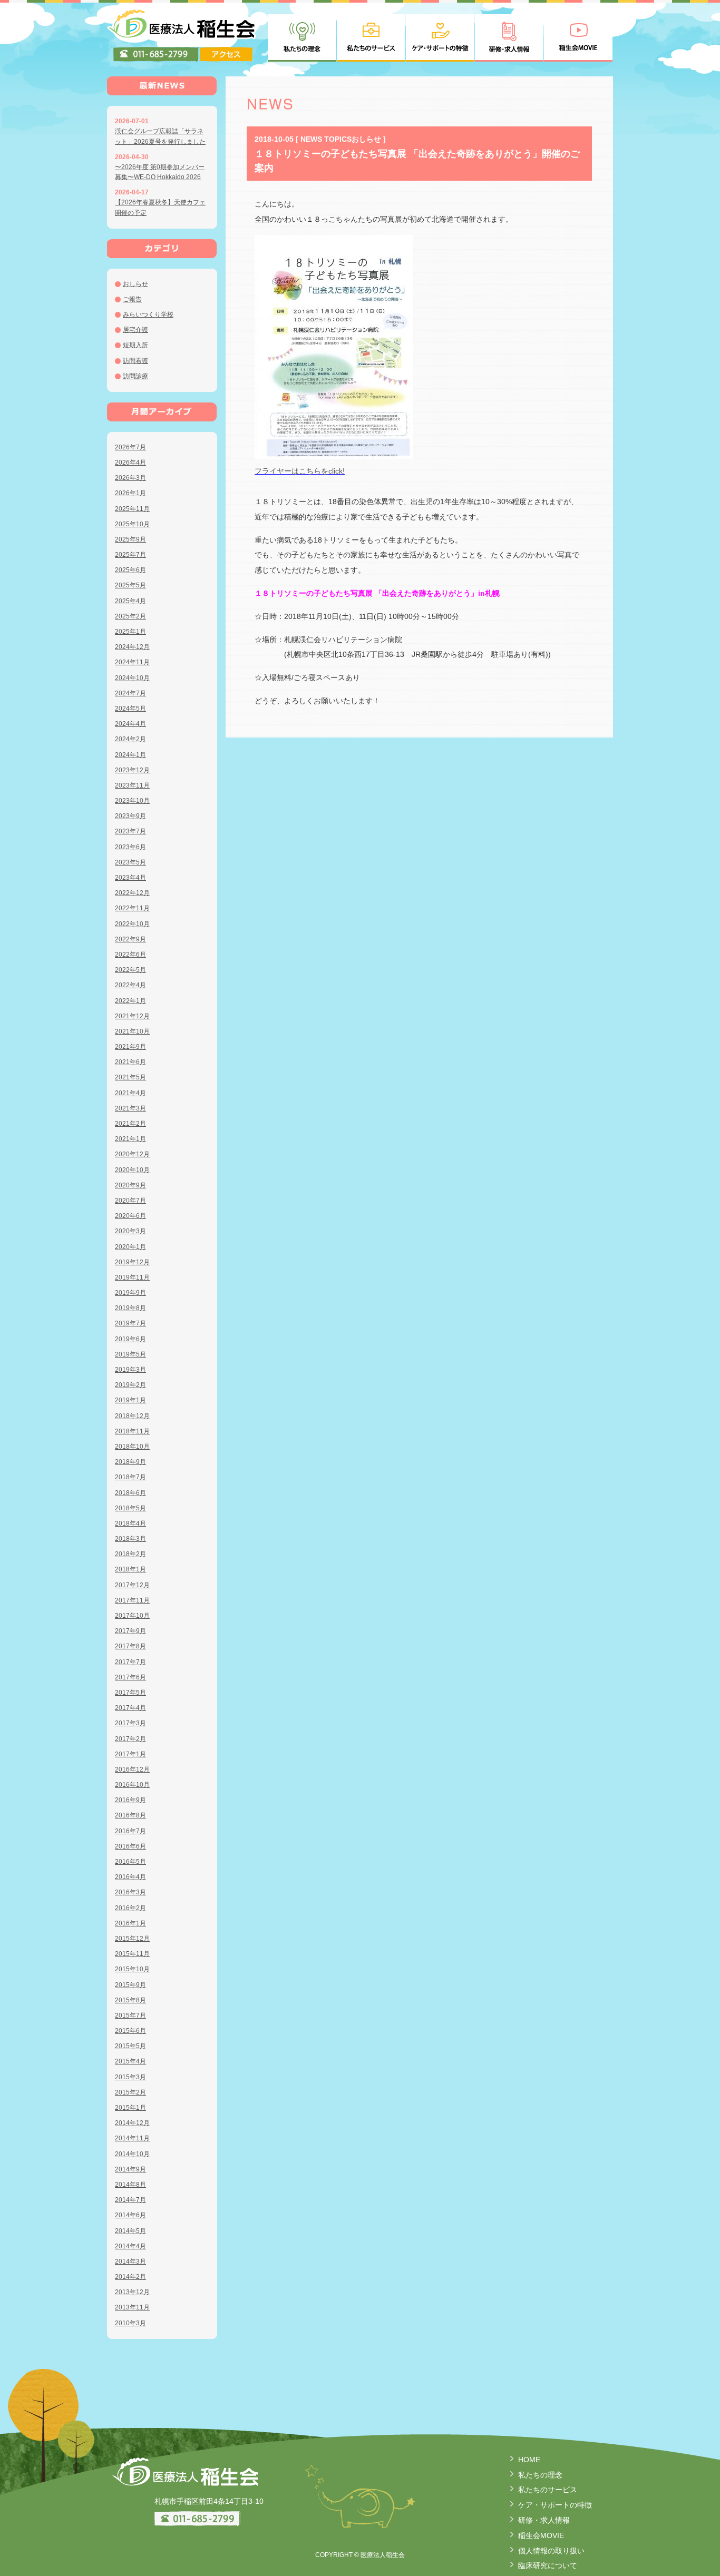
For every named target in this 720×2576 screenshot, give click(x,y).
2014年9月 (130, 2169)
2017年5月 (130, 1693)
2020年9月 (130, 1185)
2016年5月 (130, 1862)
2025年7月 (130, 555)
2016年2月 (130, 1908)
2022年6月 (130, 955)
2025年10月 (132, 524)
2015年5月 (130, 2046)
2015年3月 (130, 2077)
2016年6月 (130, 1846)
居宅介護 (135, 330)
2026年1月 (130, 493)
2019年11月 (132, 1277)
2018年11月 (132, 1431)
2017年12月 (132, 1585)
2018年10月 (132, 1447)
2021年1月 (130, 1139)
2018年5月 (130, 1508)
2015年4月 (130, 2061)
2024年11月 (132, 662)
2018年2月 (130, 1554)
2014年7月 (130, 2200)
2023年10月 (132, 801)
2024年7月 (130, 693)
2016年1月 (130, 1923)
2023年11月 (132, 785)
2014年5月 (130, 2231)
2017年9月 (130, 1631)
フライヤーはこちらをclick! (300, 471)
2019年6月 (130, 1339)
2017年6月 (130, 1677)
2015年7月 (130, 2015)
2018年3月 (130, 1539)
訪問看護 (135, 361)
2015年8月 (130, 2000)
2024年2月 (130, 739)
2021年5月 (130, 1077)
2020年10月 (132, 1170)
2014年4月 (130, 2246)
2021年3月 (130, 1108)
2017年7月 (130, 1662)
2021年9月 (130, 1047)
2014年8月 (130, 2185)
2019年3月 (130, 1370)
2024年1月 (130, 755)
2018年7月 (130, 1477)
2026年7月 (130, 447)
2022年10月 (132, 924)
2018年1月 (130, 1569)
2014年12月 (132, 2123)
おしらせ (135, 284)
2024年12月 (132, 647)
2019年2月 (130, 1385)
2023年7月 (130, 831)
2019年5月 (130, 1354)
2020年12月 (132, 1154)
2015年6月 (130, 2031)
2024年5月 (130, 709)
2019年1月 (130, 1400)
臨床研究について (548, 2565)
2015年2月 (130, 2092)
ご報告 (132, 299)
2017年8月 (130, 1646)
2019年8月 (130, 1308)
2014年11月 (132, 2138)
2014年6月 (130, 2215)
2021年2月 (130, 1124)
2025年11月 (132, 509)
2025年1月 (130, 632)
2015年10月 (132, 1969)
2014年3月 (130, 2262)
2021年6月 (130, 1062)
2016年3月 (130, 1892)
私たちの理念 (540, 2475)
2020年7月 (130, 1201)
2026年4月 (130, 463)
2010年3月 (130, 2323)
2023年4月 (130, 878)
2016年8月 (130, 1815)
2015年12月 (132, 1939)
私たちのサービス (548, 2490)
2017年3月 (130, 1723)
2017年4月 (130, 1708)
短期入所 (135, 345)
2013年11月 (132, 2307)
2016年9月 (130, 1800)
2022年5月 (130, 970)
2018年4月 (130, 1523)
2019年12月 (132, 1262)
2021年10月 (132, 1031)
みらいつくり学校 (148, 314)
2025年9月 (130, 539)
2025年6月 (130, 570)
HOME (529, 2460)
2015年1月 (130, 2108)
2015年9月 (130, 1985)
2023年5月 (130, 862)
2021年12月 (132, 1016)
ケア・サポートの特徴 (555, 2505)
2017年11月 (132, 1600)
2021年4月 (130, 1093)
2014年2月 (130, 2277)
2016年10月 (132, 1785)
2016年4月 (130, 1877)
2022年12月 (132, 893)
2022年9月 (130, 939)
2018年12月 (132, 1416)
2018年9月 (130, 1462)
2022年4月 (130, 985)
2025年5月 (130, 585)
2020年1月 (130, 1247)
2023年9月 (130, 816)
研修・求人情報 (544, 2520)
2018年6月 (130, 1493)
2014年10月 (132, 2154)
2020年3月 (130, 1231)
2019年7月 (130, 1323)
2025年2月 (130, 616)
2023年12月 (132, 770)
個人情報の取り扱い (551, 2551)
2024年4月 (130, 724)
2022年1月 (130, 1001)
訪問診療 (135, 376)
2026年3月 (130, 478)
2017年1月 (130, 1754)
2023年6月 (130, 847)
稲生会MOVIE (541, 2535)
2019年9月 (130, 1293)
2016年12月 (132, 1769)
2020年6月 (130, 1216)
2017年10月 (132, 1616)
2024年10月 (132, 678)
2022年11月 (132, 908)
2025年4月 (130, 601)
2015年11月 (132, 1954)
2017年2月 (130, 1739)
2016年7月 (130, 1831)
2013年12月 (132, 2292)
